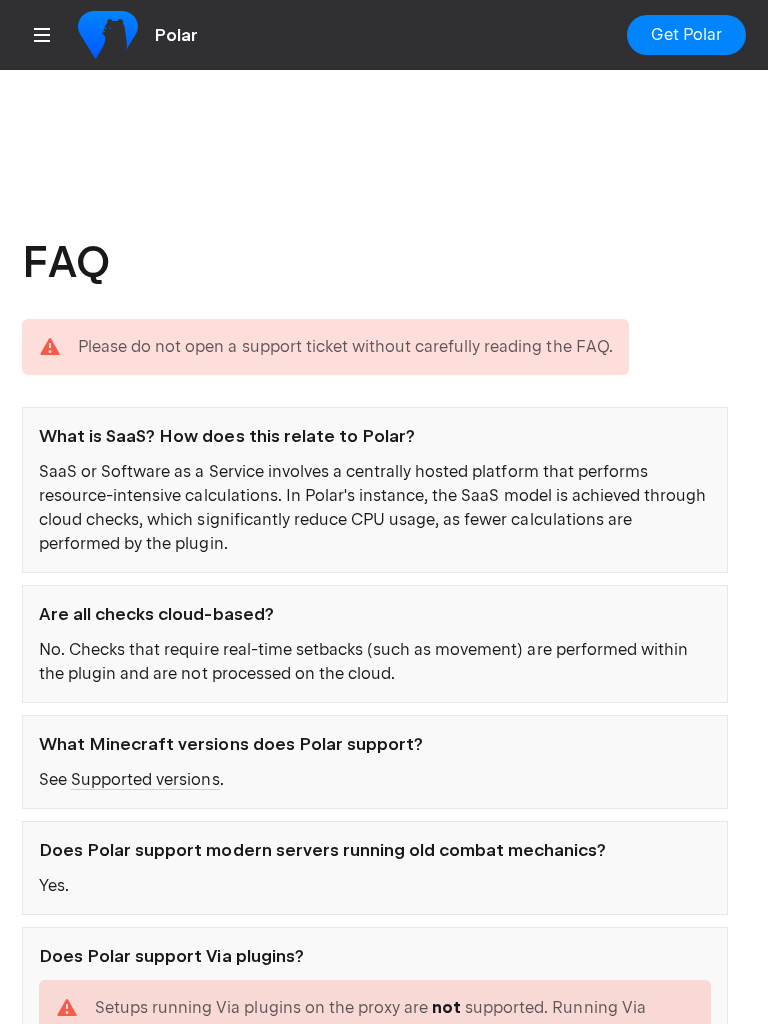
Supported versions (145, 779)
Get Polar (686, 34)
